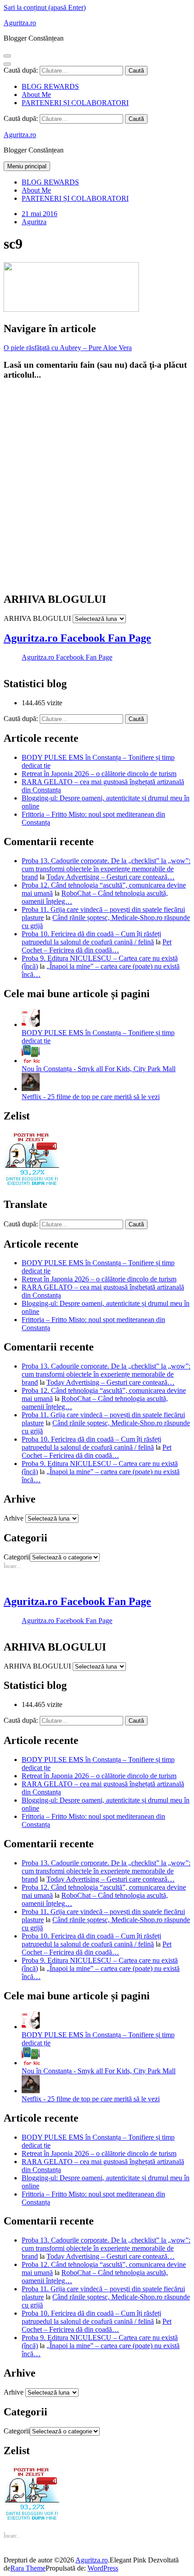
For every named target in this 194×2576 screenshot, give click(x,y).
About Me (36, 95)
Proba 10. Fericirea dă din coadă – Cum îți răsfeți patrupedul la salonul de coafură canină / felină (91, 938)
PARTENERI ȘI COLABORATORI (75, 103)
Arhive (14, 1518)
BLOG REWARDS (50, 86)
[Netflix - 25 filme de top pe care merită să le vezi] (31, 1089)
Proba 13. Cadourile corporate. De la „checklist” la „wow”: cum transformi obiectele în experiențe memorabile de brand (106, 869)
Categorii (17, 1557)
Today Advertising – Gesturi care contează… (111, 877)
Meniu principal (27, 166)
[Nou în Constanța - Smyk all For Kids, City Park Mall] (31, 1061)
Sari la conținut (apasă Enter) (45, 7)
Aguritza (34, 222)
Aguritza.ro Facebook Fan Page (77, 638)
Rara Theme (28, 2568)
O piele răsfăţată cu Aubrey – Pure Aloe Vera (68, 348)
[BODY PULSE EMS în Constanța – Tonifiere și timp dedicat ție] (31, 1024)
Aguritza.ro (20, 23)
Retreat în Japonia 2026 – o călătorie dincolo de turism (99, 774)
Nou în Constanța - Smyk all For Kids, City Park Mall (99, 1069)
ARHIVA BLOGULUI (37, 618)
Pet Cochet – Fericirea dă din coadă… (97, 946)
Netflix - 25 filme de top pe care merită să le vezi (91, 1097)
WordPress (103, 2568)
